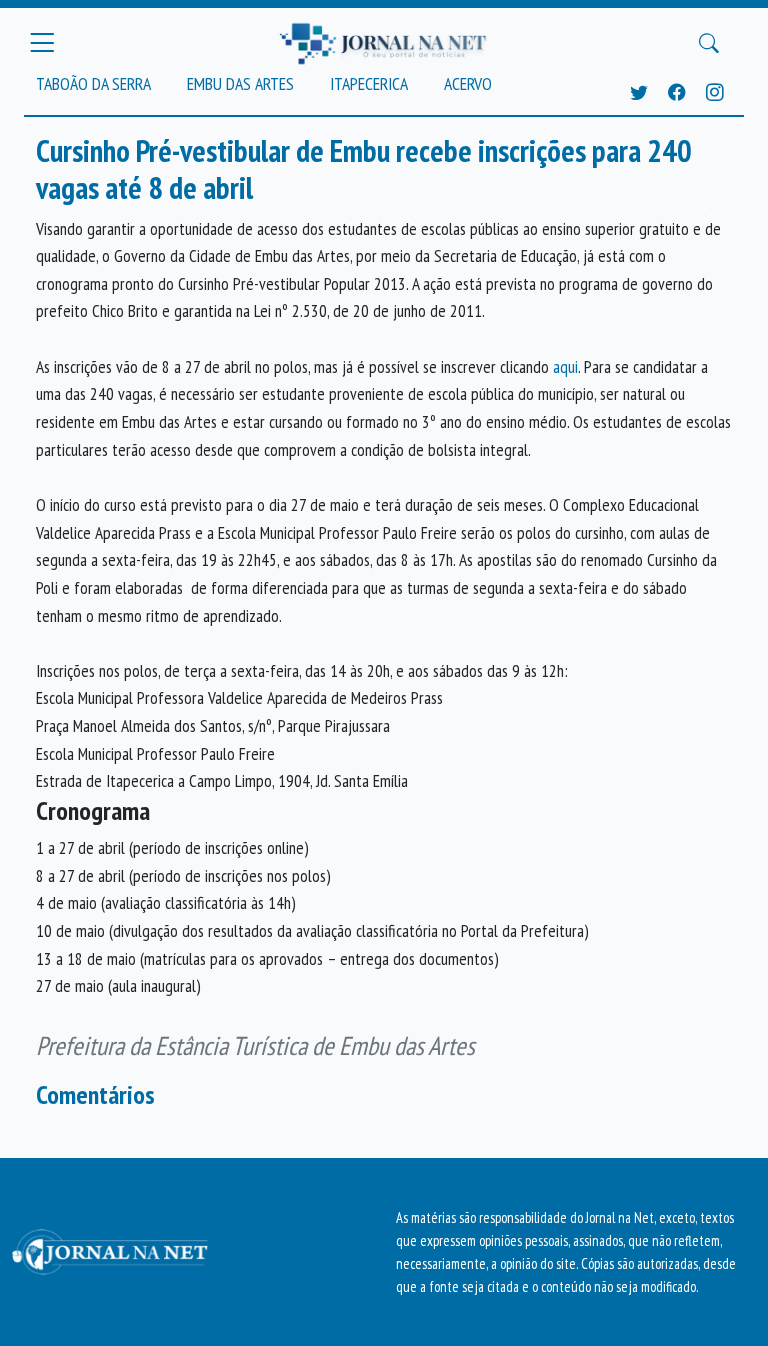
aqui (565, 366)
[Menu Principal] (42, 43)
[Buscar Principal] (709, 43)
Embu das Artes (240, 83)
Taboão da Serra (93, 83)
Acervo (468, 83)
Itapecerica (369, 83)
